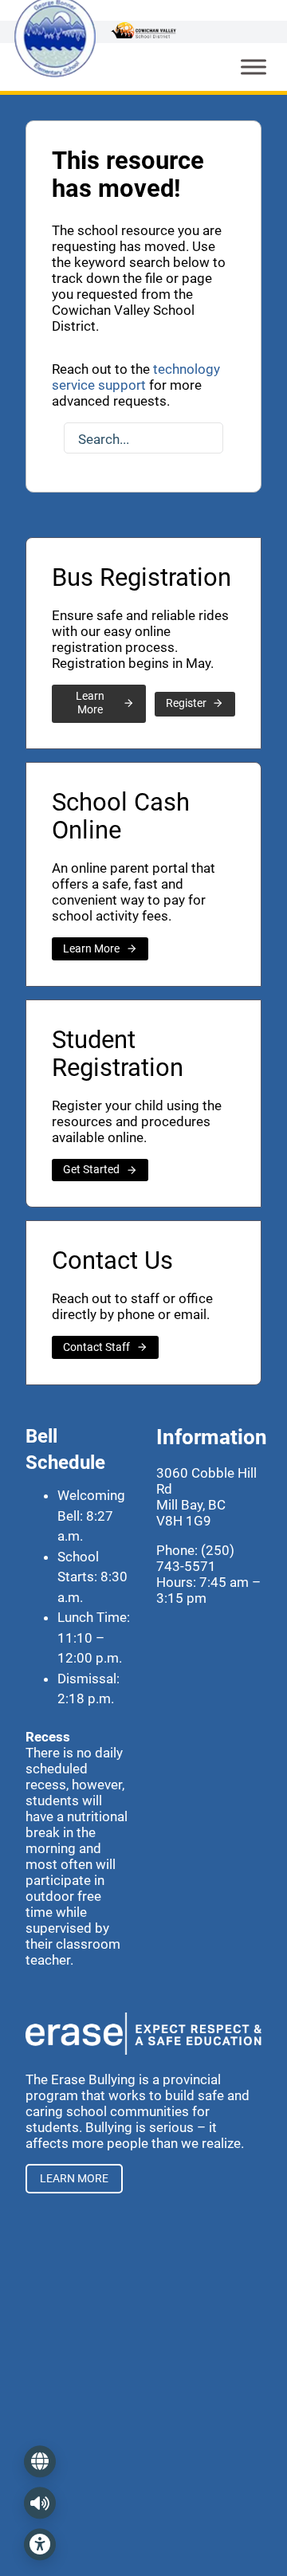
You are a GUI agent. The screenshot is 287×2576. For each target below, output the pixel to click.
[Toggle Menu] (254, 67)
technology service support (136, 377)
